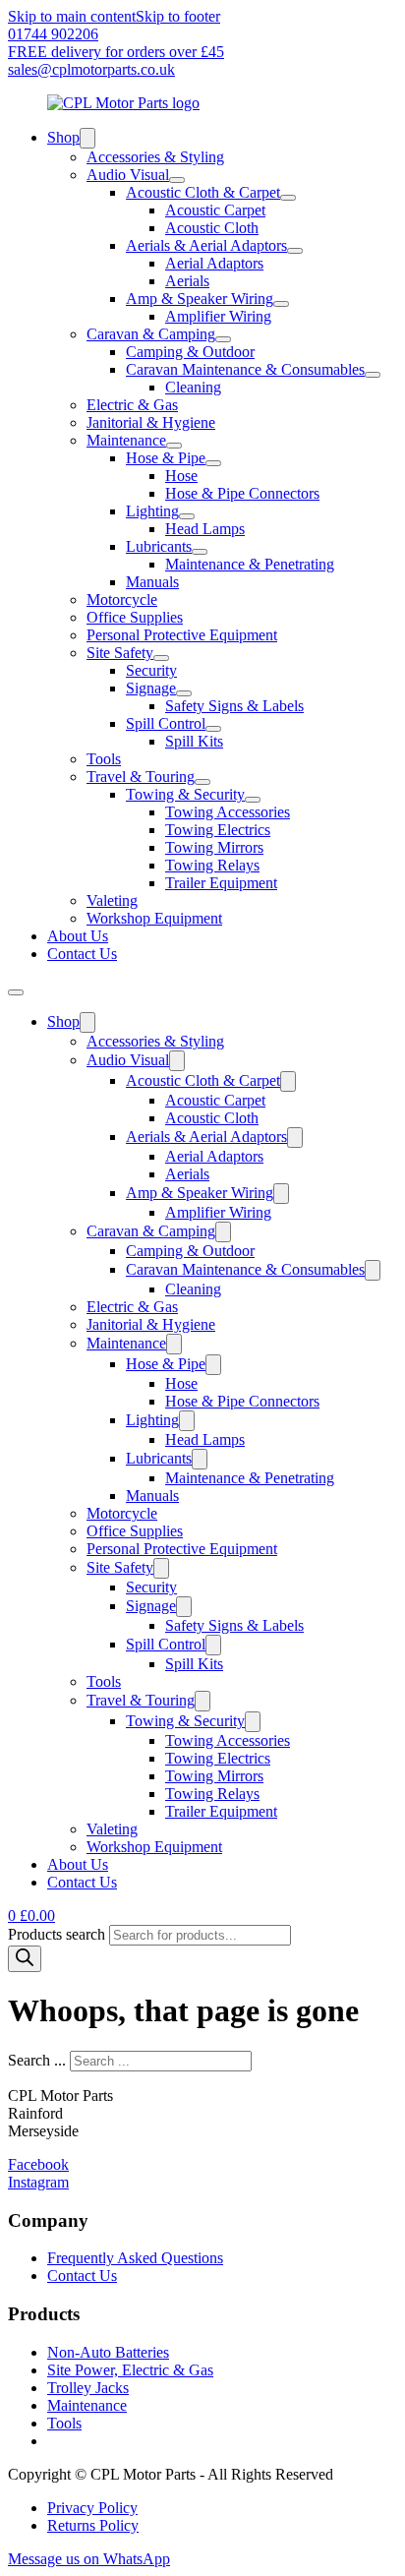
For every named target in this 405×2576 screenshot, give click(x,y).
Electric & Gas (132, 405)
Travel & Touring (141, 777)
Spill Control (166, 723)
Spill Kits (194, 741)
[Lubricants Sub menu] (200, 552)
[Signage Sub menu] (184, 693)
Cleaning (193, 387)
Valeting (112, 900)
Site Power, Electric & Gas (130, 2370)
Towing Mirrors (214, 847)
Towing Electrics (218, 830)
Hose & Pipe (166, 458)
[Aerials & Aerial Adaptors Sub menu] (295, 251)
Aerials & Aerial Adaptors (206, 245)
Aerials (187, 281)
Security (151, 670)
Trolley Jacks (88, 2388)
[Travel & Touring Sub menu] (202, 782)
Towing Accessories (228, 812)
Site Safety (120, 653)
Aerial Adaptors (214, 263)
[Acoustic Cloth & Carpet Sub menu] (288, 198)
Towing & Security (185, 794)
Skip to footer (178, 16)
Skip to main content (72, 16)
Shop (63, 137)
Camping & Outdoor (190, 352)
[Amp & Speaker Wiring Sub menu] (281, 304)
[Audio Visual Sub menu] (177, 180)
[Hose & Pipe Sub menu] (213, 463)
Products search (58, 1934)
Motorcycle (122, 599)
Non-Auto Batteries (108, 2352)
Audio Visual (128, 175)
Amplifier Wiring (218, 316)
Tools (104, 759)
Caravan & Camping (151, 334)
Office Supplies (135, 617)
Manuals (152, 582)
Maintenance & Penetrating (250, 564)
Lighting (152, 511)
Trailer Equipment (221, 883)
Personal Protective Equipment (182, 635)
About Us (78, 936)
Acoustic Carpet (215, 210)
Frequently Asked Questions (135, 2258)
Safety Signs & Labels (234, 706)
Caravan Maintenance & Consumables (245, 369)
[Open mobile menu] (16, 992)
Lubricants (159, 546)
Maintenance (126, 440)
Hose (181, 476)
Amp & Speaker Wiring (200, 299)
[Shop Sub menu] (87, 138)
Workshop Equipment (154, 918)
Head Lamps (205, 529)
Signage (151, 688)
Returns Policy (93, 2525)
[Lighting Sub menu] (187, 516)
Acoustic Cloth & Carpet (203, 192)
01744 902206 (53, 34)
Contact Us (82, 954)
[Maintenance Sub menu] (174, 446)
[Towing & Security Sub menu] (253, 800)
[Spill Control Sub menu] (213, 729)
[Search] (25, 1959)
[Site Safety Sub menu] (161, 658)
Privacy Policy (92, 2508)
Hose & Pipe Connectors (242, 493)
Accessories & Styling (155, 157)
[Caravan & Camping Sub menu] (223, 339)
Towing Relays (212, 865)
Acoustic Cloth (212, 228)
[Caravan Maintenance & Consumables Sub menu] (373, 375)
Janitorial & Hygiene (151, 422)
